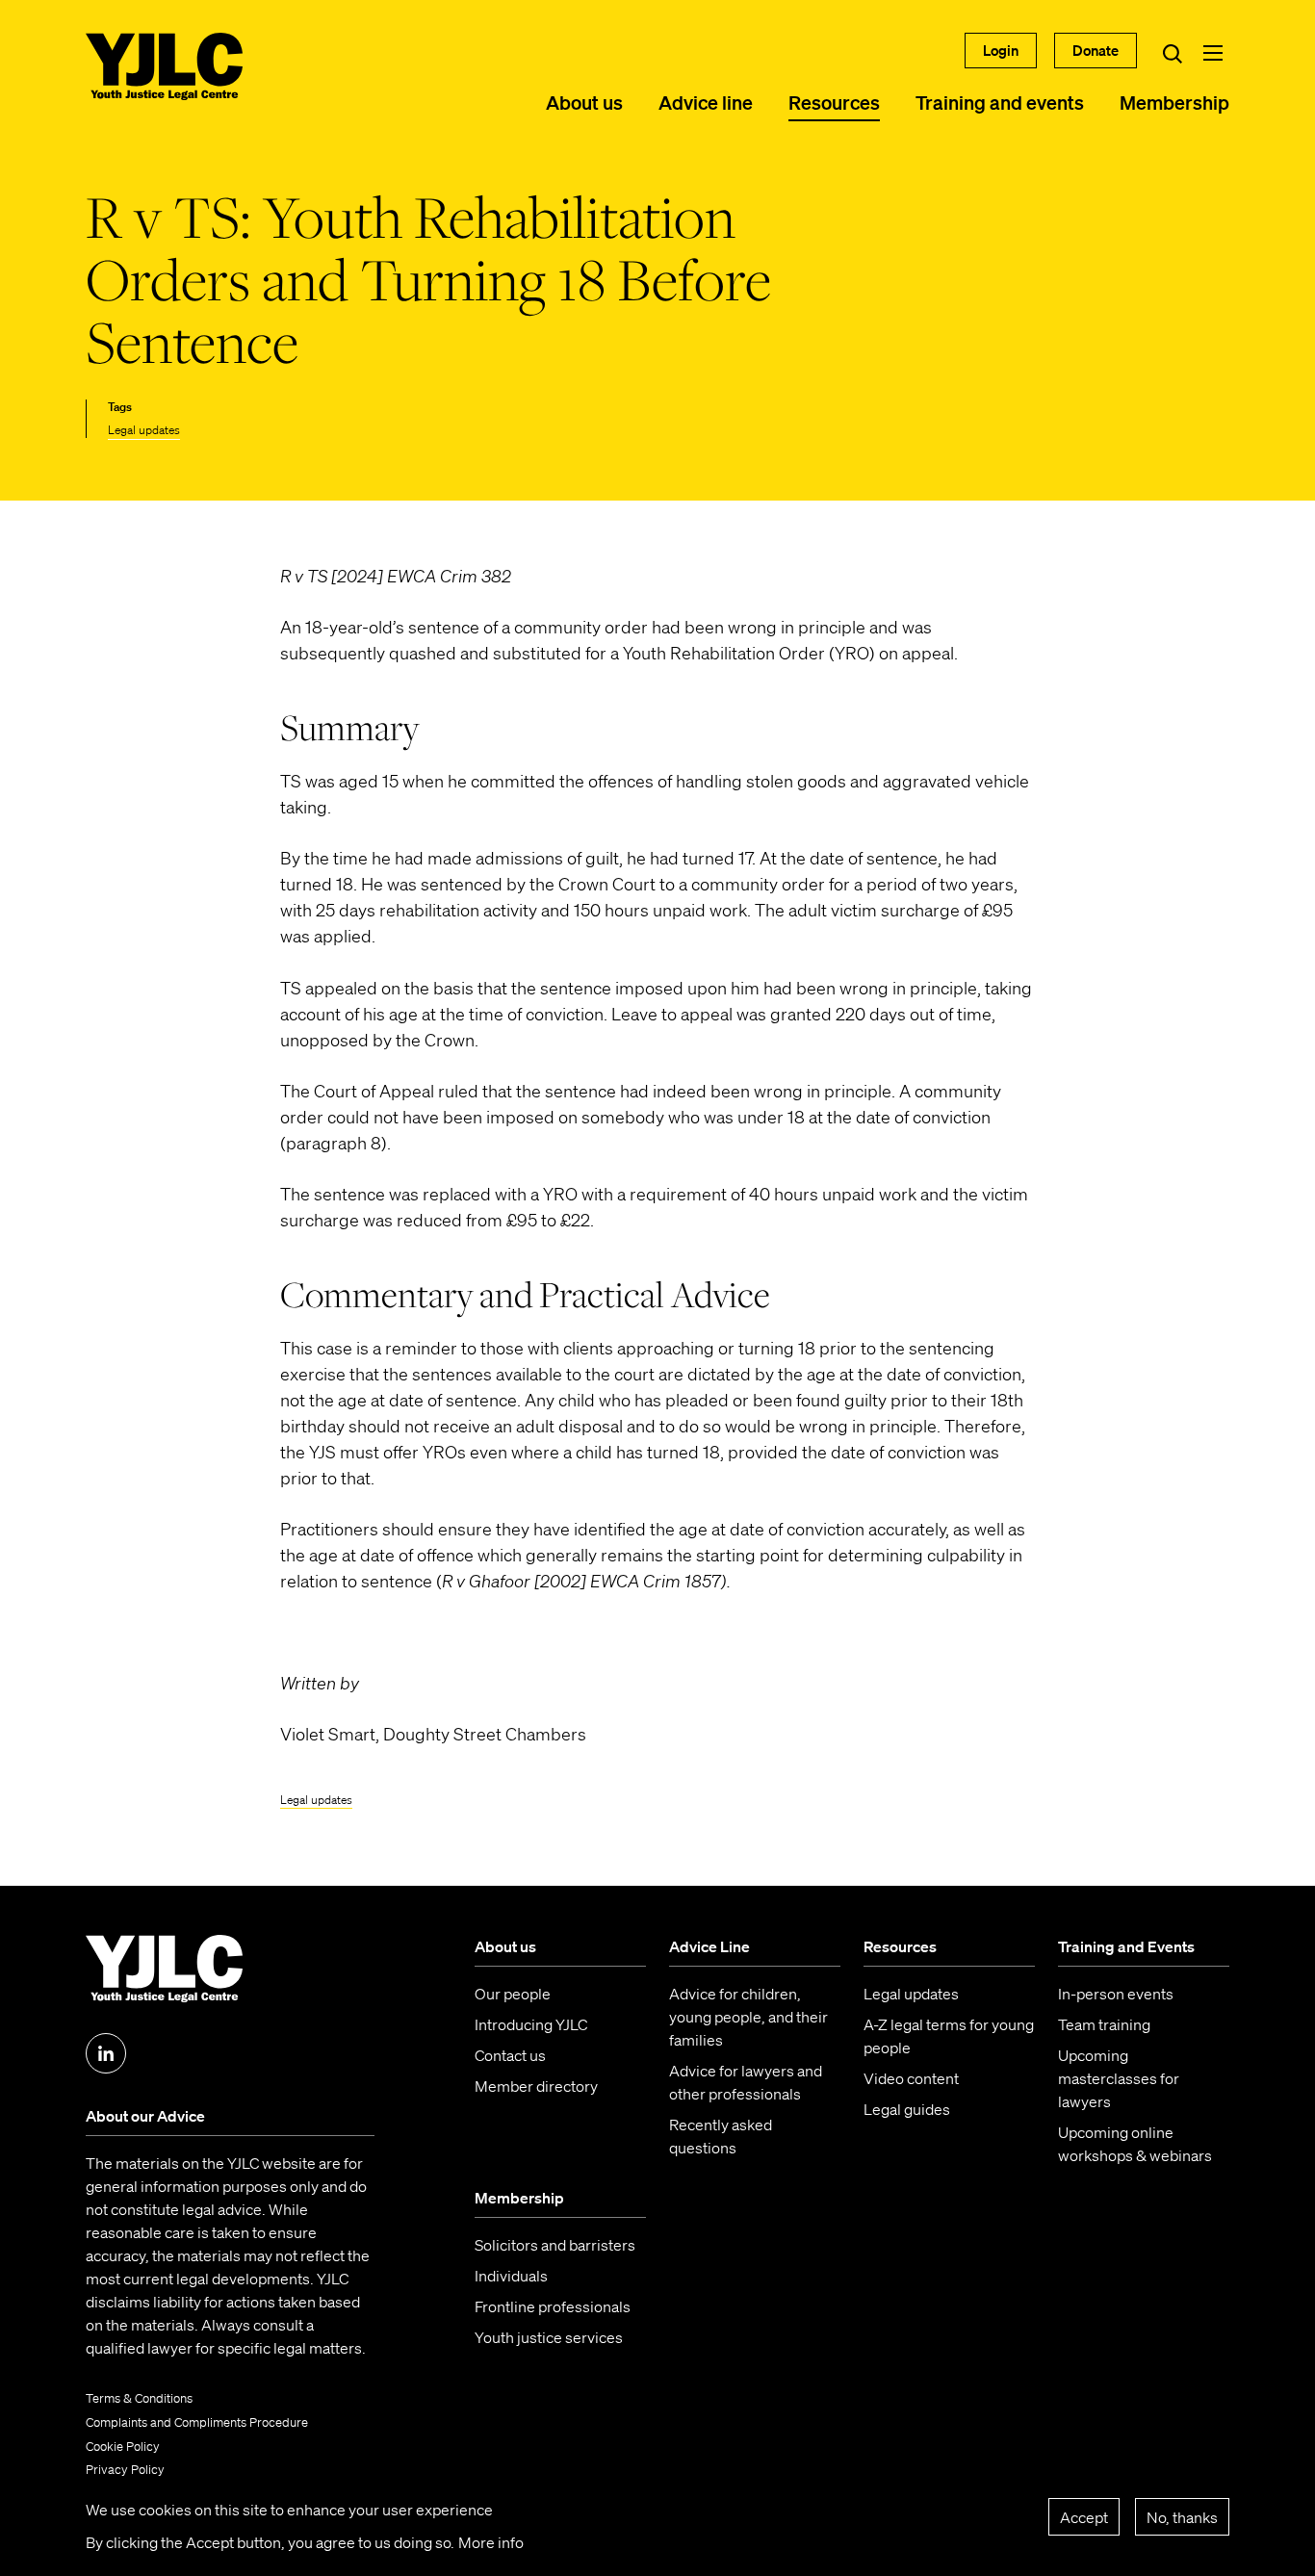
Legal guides (907, 2109)
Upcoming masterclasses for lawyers (1119, 2078)
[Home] (164, 66)
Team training (1104, 2024)
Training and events (1000, 102)
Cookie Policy (123, 2447)
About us (584, 102)
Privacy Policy (125, 2470)
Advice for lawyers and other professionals (746, 2082)
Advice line (706, 102)
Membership (1174, 102)
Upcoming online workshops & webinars (1135, 2144)
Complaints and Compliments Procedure (197, 2422)
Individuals (511, 2276)
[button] (1213, 53)
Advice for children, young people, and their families (748, 2017)
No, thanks (1182, 2516)
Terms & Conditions (139, 2398)
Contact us (510, 2055)
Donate (1096, 50)
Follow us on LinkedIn (106, 2053)
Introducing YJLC (531, 2024)
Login (1001, 50)
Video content (911, 2078)
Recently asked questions (721, 2136)
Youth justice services (549, 2337)
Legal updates (144, 430)
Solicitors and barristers (555, 2245)
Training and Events (1126, 1946)
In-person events (1116, 1994)
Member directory (536, 2086)
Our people (513, 1994)
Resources (834, 102)
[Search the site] (1173, 53)
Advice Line (709, 1946)
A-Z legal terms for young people (949, 2036)
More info (491, 2542)
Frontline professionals (553, 2306)
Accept (1084, 2516)
